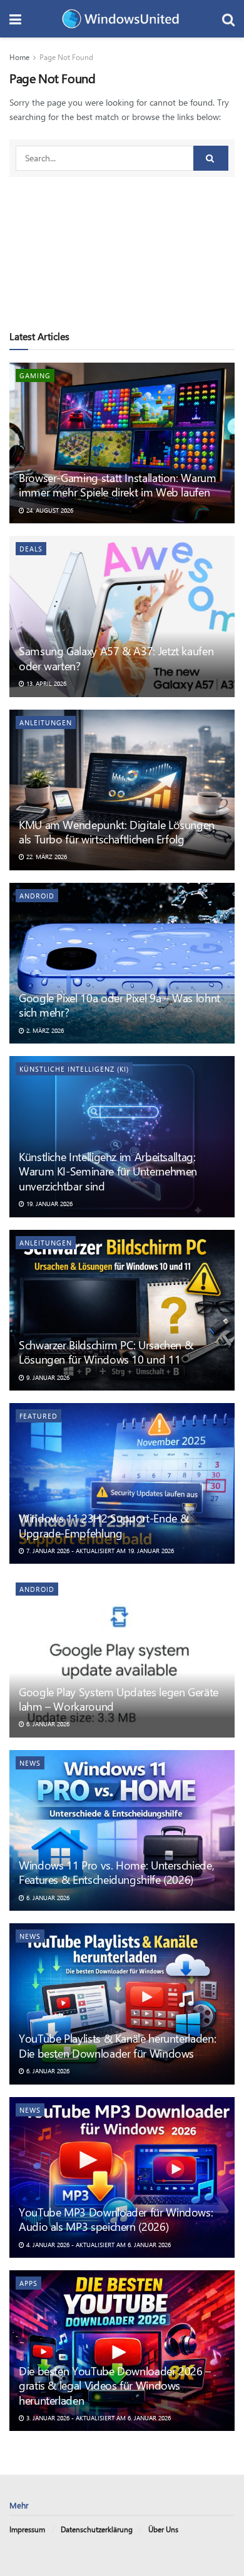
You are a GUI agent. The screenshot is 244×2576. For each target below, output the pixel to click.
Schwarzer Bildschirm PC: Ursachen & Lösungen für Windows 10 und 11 (106, 1352)
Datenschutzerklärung (97, 2529)
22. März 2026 (46, 857)
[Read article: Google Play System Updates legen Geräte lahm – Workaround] (122, 1657)
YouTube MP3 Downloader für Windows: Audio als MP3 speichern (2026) (116, 2219)
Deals (31, 549)
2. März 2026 (44, 1030)
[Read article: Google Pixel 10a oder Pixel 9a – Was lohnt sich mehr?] (122, 963)
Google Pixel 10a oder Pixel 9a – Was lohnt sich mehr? (119, 1005)
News (30, 1763)
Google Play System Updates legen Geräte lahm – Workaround (119, 1699)
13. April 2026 (45, 683)
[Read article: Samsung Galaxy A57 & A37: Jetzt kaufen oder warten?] (122, 616)
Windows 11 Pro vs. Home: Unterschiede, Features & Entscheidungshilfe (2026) (116, 1872)
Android (37, 896)
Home (19, 57)
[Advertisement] (122, 246)
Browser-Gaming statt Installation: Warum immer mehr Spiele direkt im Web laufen (118, 485)
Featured (38, 1416)
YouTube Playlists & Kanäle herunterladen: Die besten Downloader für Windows (117, 2045)
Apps (28, 2283)
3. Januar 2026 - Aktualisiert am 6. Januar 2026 (98, 2418)
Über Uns (163, 2529)
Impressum (27, 2529)
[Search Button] (228, 19)
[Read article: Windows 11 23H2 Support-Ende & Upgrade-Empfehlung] (122, 1483)
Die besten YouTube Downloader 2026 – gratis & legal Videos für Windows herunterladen (115, 2386)
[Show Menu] (15, 19)
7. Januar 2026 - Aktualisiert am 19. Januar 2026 (99, 1551)
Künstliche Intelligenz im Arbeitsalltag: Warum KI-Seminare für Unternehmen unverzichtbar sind (108, 1171)
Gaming (35, 375)
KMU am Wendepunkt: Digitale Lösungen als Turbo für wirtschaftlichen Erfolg (117, 832)
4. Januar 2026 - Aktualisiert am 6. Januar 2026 (98, 2245)
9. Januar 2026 (47, 1377)
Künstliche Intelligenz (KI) (74, 1069)
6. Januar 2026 (47, 1724)
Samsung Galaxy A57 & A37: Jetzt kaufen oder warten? (116, 658)
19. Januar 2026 (48, 1204)
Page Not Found (66, 57)
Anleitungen (46, 722)
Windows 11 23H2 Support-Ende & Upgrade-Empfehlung (104, 1525)
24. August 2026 (49, 510)
